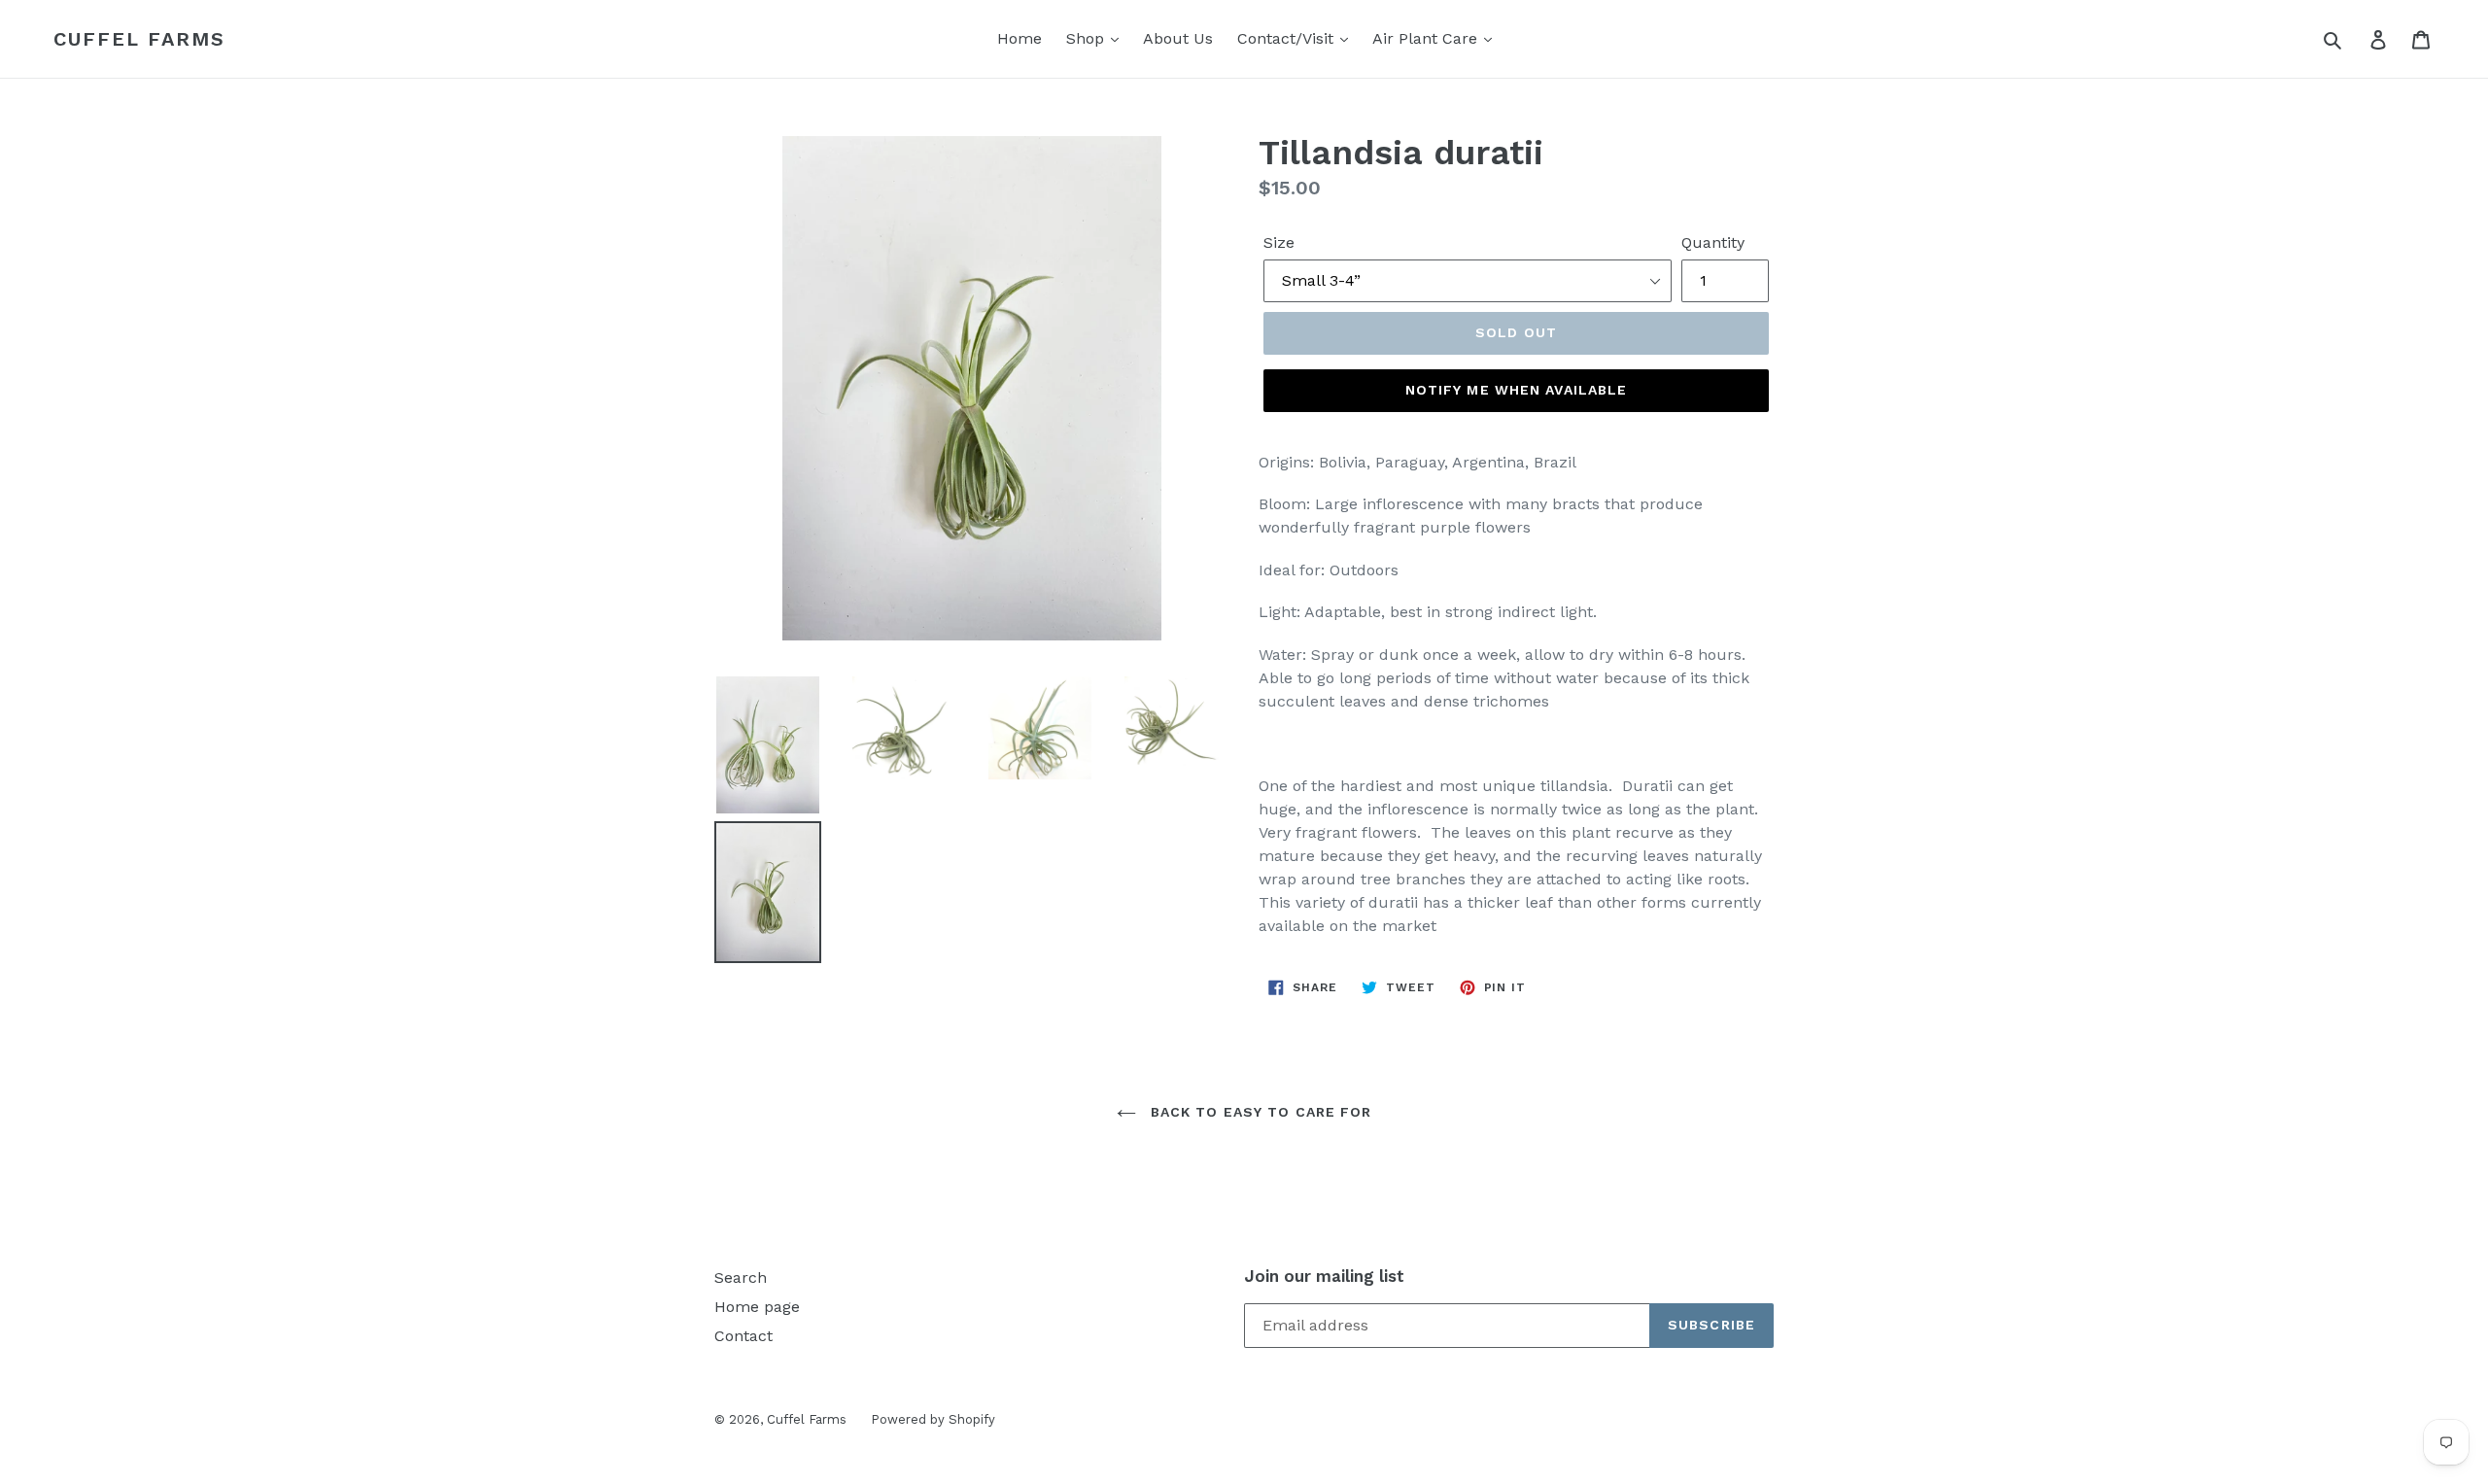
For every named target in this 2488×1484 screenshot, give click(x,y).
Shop (1088, 38)
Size (1279, 242)
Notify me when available (1517, 390)
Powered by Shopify (933, 1419)
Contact (743, 1336)
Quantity (1713, 242)
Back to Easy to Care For (1259, 1112)
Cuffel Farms (139, 39)
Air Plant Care (1427, 38)
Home (1019, 38)
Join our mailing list (1324, 1276)
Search (741, 1277)
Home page (757, 1307)
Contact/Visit (1288, 38)
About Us (1178, 38)
